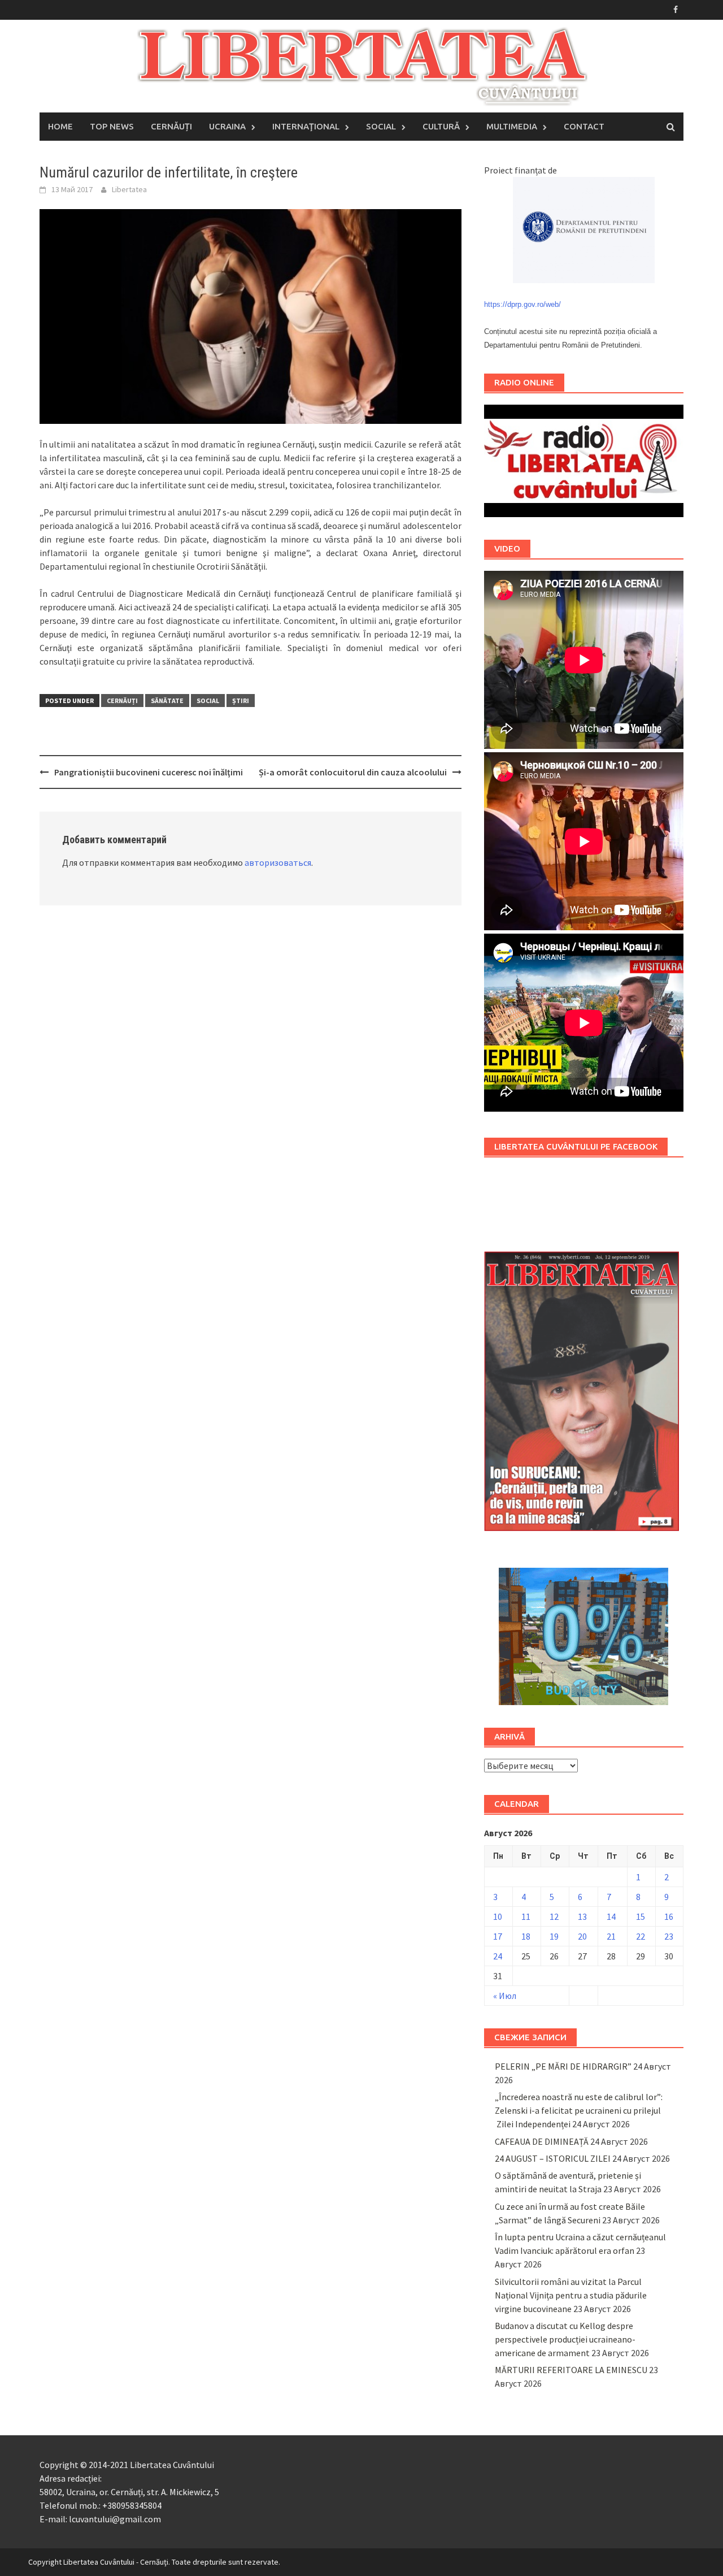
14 (611, 1916)
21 (611, 1936)
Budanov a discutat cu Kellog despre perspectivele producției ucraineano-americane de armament (565, 2339)
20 (582, 1936)
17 (498, 1936)
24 (498, 1956)
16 (669, 1916)
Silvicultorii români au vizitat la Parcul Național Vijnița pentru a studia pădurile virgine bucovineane (571, 2295)
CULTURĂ (441, 126)
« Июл (505, 1996)
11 (526, 1916)
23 (669, 1936)
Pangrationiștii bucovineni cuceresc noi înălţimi (149, 772)
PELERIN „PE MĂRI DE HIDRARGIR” (563, 2066)
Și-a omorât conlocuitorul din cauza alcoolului (353, 772)
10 (498, 1916)
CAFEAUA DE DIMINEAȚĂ (542, 2141)
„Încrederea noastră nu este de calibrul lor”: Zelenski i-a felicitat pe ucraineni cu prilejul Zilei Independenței (579, 2110)
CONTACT (584, 126)
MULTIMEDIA (512, 126)
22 (641, 1936)
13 (582, 1916)
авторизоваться (278, 862)
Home (60, 126)
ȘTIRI (241, 701)
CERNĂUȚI (171, 126)
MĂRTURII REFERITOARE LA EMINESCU (571, 2370)
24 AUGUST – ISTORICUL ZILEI (553, 2158)
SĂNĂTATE (167, 701)
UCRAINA (227, 126)
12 (554, 1916)
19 (554, 1936)
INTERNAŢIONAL (306, 126)
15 (641, 1916)
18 (526, 1936)
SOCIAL (381, 126)
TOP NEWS (112, 126)
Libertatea (129, 189)
